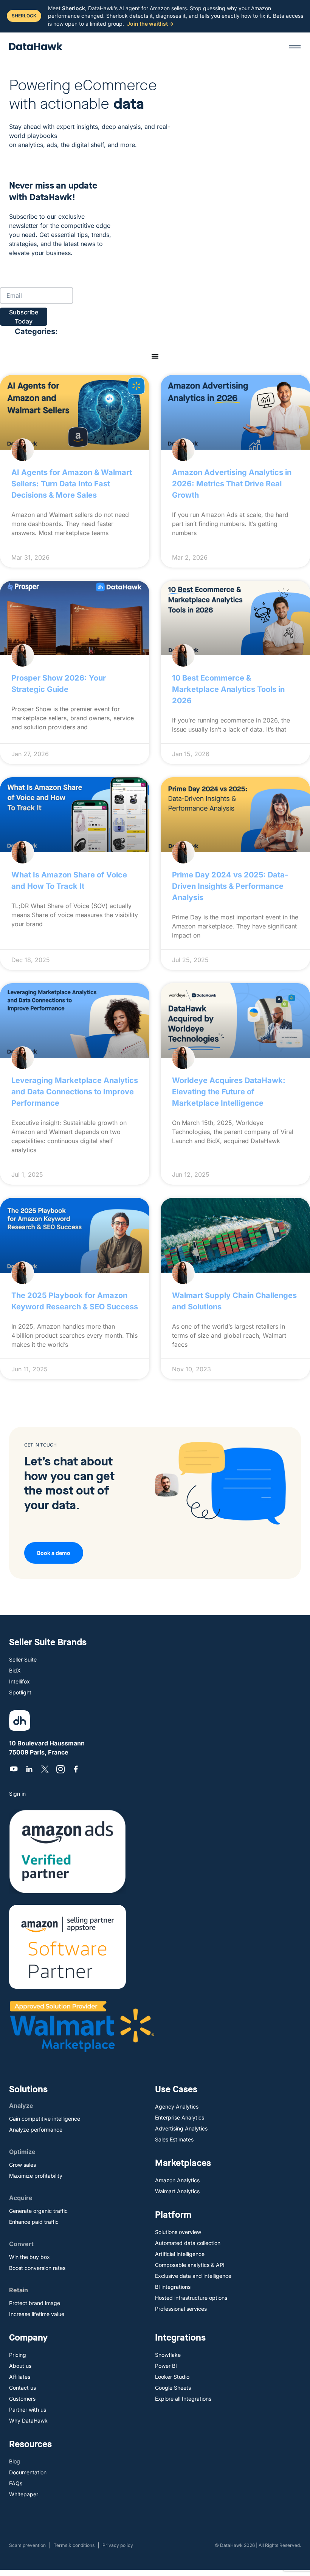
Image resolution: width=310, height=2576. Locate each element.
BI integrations (173, 2287)
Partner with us (28, 2410)
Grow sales (22, 2165)
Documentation (28, 2472)
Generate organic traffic (38, 2211)
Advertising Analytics (181, 2128)
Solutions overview (178, 2232)
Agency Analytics (177, 2106)
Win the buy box (29, 2257)
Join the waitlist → (150, 24)
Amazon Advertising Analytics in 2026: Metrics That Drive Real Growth (232, 484)
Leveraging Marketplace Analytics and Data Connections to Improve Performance (75, 1092)
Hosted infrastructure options (191, 2298)
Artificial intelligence (180, 2254)
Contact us (22, 2388)
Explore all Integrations (183, 2399)
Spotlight (20, 1692)
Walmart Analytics (177, 2191)
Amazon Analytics (177, 2180)
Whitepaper (24, 2494)
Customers (22, 2399)
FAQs (16, 2483)
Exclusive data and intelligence (193, 2276)
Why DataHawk (28, 2421)
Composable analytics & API (190, 2265)
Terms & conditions (74, 2545)
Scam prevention (27, 2545)
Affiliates (20, 2377)
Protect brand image (35, 2303)
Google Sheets (173, 2388)
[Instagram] (60, 1769)
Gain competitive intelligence (45, 2119)
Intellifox (19, 1681)
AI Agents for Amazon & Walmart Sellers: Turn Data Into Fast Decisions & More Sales (72, 484)
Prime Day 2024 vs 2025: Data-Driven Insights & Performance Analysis (230, 886)
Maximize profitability (36, 2176)
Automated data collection (188, 2243)
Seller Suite (23, 1659)
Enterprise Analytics (180, 2117)
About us (20, 2366)
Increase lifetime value (37, 2314)
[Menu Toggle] (155, 356)
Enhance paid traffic (34, 2222)
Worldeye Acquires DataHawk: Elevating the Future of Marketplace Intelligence (229, 1092)
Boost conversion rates (37, 2268)
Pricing (18, 2355)
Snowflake (168, 2355)
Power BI (166, 2366)
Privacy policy (118, 2545)
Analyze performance (36, 2130)
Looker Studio (172, 2377)
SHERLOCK (24, 16)
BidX (15, 1670)
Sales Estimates (174, 2139)
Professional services (181, 2309)
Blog (15, 2461)
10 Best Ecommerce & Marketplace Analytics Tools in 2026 (228, 689)
